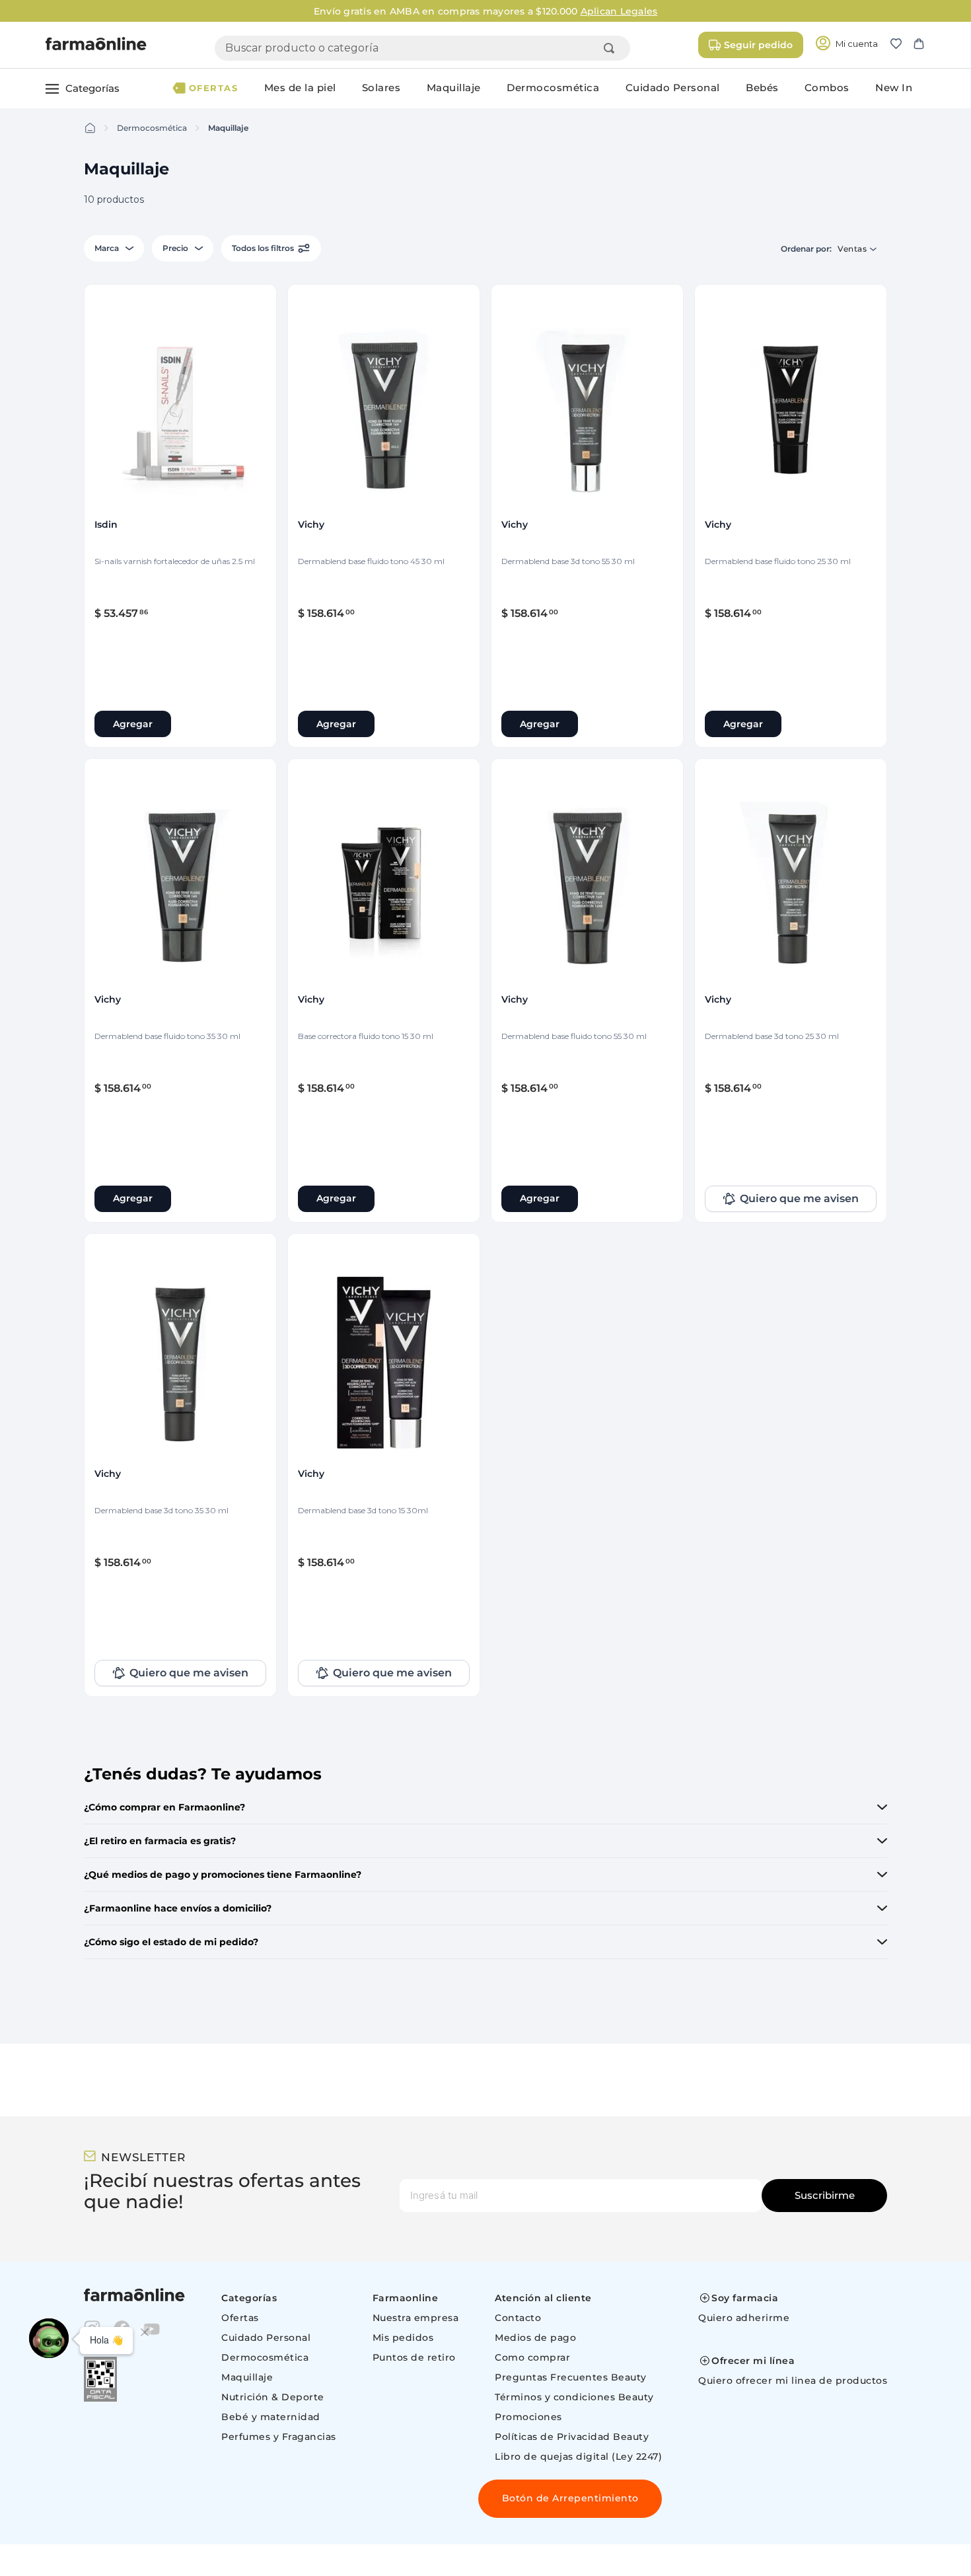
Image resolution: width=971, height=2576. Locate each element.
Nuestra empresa (416, 2318)
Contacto (518, 2318)
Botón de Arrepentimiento (570, 2498)
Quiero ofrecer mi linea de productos (793, 2380)
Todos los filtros (263, 248)
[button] (901, 45)
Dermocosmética (152, 128)
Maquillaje (228, 128)
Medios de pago (535, 2338)
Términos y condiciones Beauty (574, 2397)
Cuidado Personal (266, 2338)
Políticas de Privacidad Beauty (572, 2437)
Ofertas (240, 2318)
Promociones (528, 2417)
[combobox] (422, 48)
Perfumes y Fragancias (279, 2437)
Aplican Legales (619, 11)
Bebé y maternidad (271, 2417)
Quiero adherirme (744, 2318)
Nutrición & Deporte (273, 2397)
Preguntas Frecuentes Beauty (571, 2377)
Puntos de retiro (414, 2357)
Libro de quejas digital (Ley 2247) (578, 2456)
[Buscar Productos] (612, 48)
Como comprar (532, 2357)
